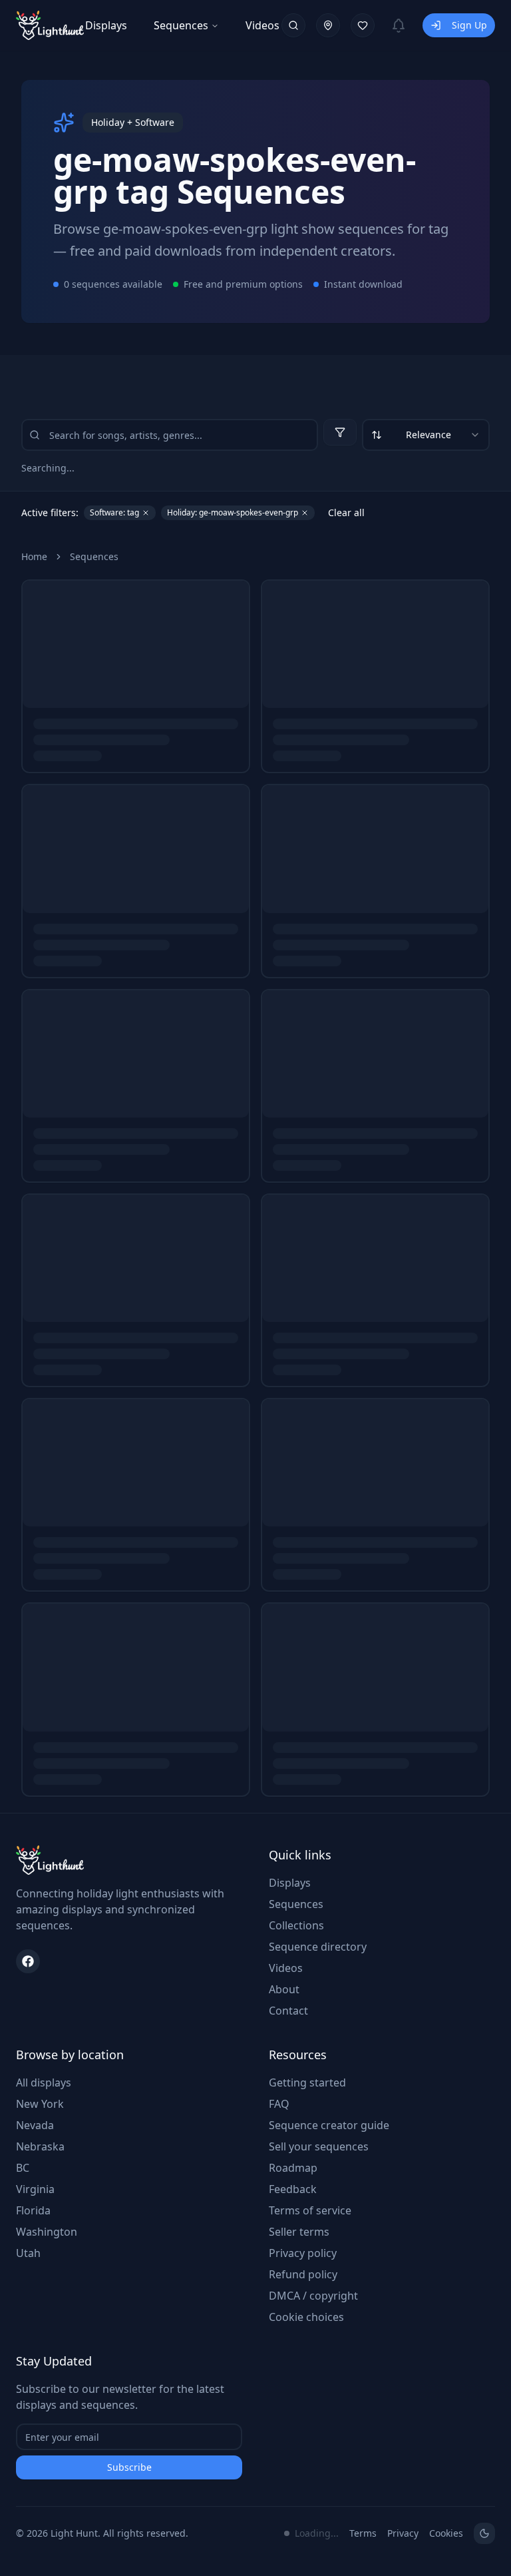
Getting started (307, 2083)
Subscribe (129, 2467)
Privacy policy (303, 2253)
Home (34, 556)
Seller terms (299, 2232)
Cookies (446, 2533)
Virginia (35, 2189)
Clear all (346, 512)
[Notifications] (399, 25)
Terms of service (310, 2210)
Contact (288, 2011)
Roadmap (293, 2168)
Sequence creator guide (329, 2125)
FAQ (279, 2104)
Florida (33, 2210)
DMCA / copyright (313, 2296)
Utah (28, 2253)
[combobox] (426, 435)
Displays (106, 25)
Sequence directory (318, 1947)
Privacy (403, 2533)
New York (40, 2104)
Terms (363, 2533)
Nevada (35, 2125)
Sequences (181, 25)
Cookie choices (306, 2317)
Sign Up (469, 25)
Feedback (293, 2189)
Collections (296, 1925)
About (284, 1989)
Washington (47, 2232)
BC (23, 2168)
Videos (262, 25)
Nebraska (40, 2146)
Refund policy (303, 2274)
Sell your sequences (319, 2146)
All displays (44, 2083)
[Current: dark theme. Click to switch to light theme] (484, 2533)
